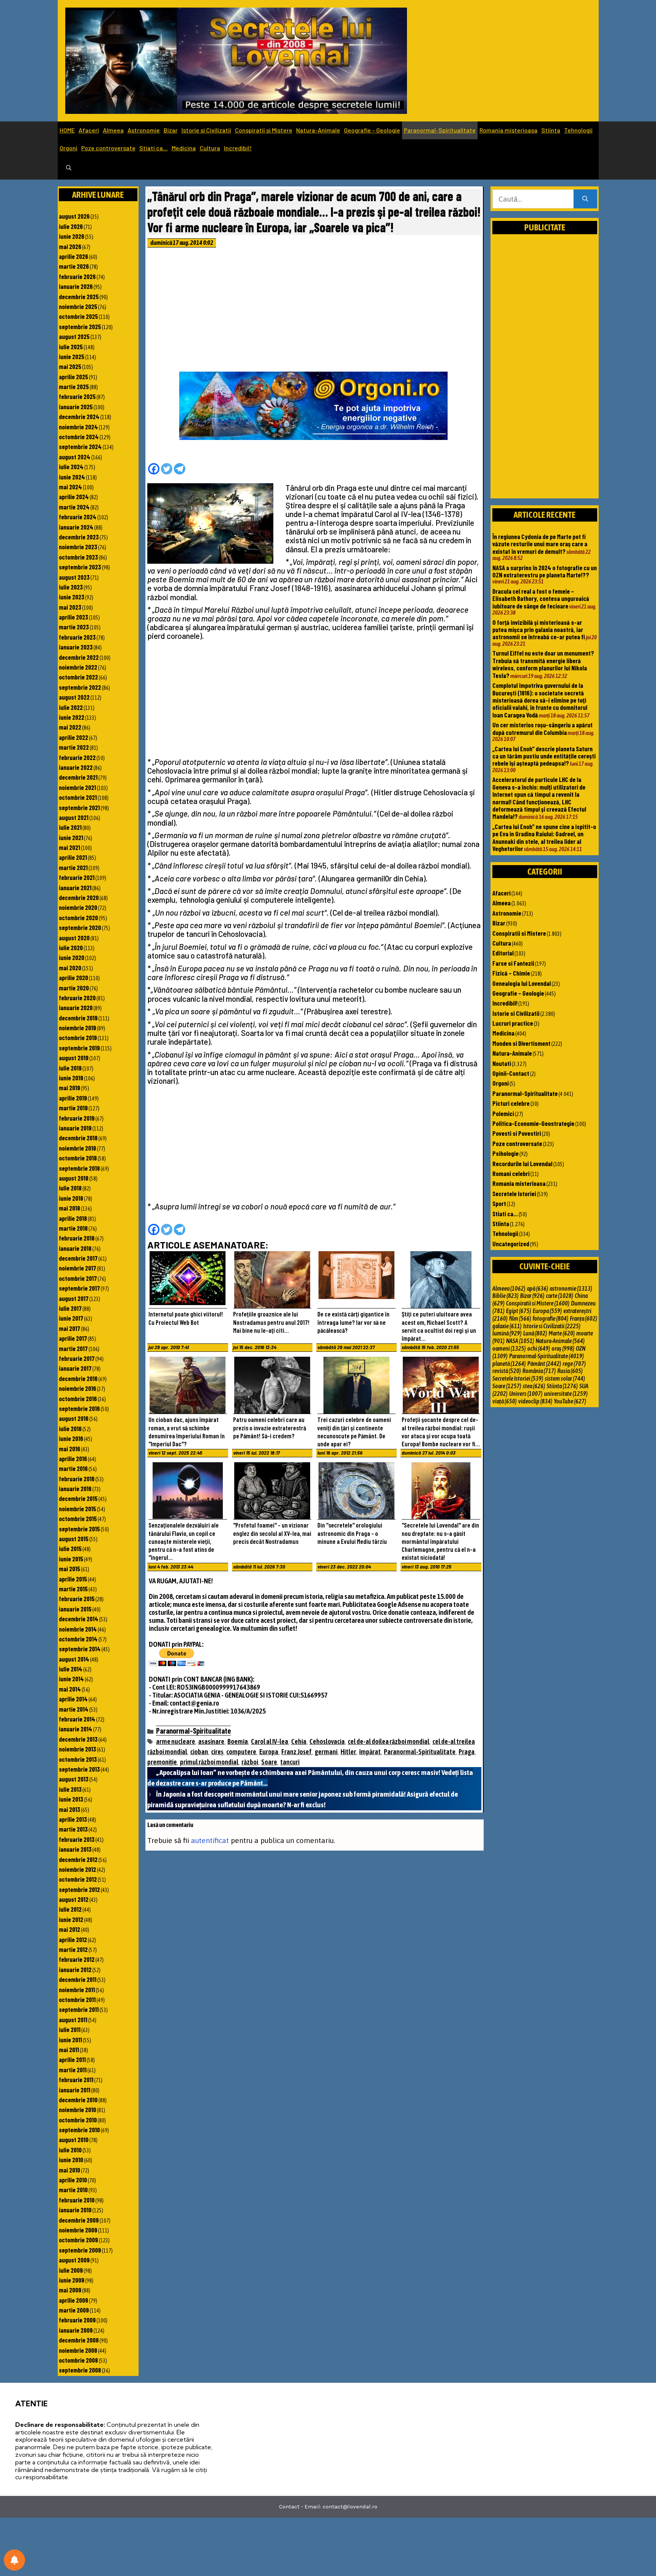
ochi (539, 1348)
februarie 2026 (77, 276)
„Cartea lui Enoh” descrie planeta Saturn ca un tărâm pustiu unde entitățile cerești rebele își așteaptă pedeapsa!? (544, 756)
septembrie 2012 (79, 1889)
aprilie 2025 (73, 377)
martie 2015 (73, 1589)
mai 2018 (69, 1208)
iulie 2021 (70, 827)
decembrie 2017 (78, 1258)
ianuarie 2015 (75, 1609)
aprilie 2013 (73, 1819)
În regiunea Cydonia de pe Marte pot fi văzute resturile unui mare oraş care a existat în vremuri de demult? (540, 544)
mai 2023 (70, 607)
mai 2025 (70, 366)
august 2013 (74, 1779)
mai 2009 (70, 2290)
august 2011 (73, 2019)
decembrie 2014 (79, 1619)
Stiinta (551, 130)
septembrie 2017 (79, 1288)
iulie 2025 (71, 347)
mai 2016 (69, 1449)
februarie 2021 (77, 877)
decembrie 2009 (79, 2220)
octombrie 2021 (78, 797)
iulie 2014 (71, 1669)
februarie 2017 (77, 1358)
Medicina (184, 148)
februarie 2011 (76, 2079)
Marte (562, 1333)
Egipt (519, 1311)
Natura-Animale (318, 130)
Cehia (299, 1741)
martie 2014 (74, 1709)
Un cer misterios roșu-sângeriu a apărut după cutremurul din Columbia (542, 728)
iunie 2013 (71, 1799)
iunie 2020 (72, 957)
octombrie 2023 (78, 557)
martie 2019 (73, 1108)
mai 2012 (69, 1929)
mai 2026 (70, 246)
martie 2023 (74, 627)
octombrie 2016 (78, 1398)
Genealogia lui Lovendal (522, 983)
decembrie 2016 (78, 1378)
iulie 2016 (70, 1428)
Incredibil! (238, 148)
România (539, 1371)
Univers (526, 1394)
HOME (67, 130)
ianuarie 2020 (76, 1007)
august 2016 (74, 1418)
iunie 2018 (71, 1198)
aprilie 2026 (73, 256)
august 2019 (74, 1058)
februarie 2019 (77, 1118)
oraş (563, 1348)
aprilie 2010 (73, 2180)
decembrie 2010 (78, 2100)
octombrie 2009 (78, 2240)
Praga (467, 1752)
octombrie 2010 (78, 2120)
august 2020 (74, 938)
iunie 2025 (72, 356)
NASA (520, 1341)
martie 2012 (73, 1949)
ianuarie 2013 (75, 1849)
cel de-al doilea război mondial (389, 1741)
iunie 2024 (72, 477)
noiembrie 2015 (77, 1509)
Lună (535, 1333)
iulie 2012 (70, 1909)
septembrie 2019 (79, 1048)
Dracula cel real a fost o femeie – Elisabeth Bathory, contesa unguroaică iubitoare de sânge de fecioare (541, 598)
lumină (507, 1333)
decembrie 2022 (79, 657)
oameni (509, 1348)
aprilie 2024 (74, 497)
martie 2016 (73, 1468)
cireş (217, 1752)
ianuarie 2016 (75, 1488)
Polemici (503, 1113)
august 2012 (74, 1899)
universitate (566, 1394)
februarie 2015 (77, 1599)
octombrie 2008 (78, 2360)
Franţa (583, 1318)
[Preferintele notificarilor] (14, 2560)
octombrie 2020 (78, 918)
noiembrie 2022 (78, 667)
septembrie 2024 (80, 446)
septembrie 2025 (80, 326)
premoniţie (162, 1762)
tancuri (290, 1762)
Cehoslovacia (327, 1741)
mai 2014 (70, 1689)
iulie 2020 (71, 947)
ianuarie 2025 (76, 407)
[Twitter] (167, 469)
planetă (509, 1364)
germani (326, 1752)
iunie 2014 (71, 1679)
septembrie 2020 (80, 927)
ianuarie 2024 (76, 527)
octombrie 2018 (78, 1158)
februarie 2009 (77, 2320)
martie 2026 (74, 266)
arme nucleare (176, 1741)
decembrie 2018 (78, 1138)
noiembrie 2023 (78, 547)
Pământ (544, 1364)
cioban (199, 1752)
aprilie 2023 (73, 617)
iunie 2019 (71, 1078)
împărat (370, 1752)
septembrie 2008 (80, 2370)
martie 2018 (73, 1228)
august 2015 (74, 1539)
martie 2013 (73, 1829)
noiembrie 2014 (78, 1629)
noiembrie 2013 (77, 1749)
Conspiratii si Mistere (264, 130)
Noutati (502, 1063)
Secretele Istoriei (514, 1193)
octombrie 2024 (79, 437)
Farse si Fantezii (513, 963)
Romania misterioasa (509, 130)
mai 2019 (69, 1088)
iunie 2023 (72, 597)
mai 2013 (69, 1809)
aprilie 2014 (73, 1699)
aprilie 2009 (73, 2300)
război (250, 1762)
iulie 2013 (70, 1789)
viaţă (505, 1401)
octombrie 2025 (78, 316)
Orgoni (69, 148)
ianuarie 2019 (75, 1128)
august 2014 (74, 1659)
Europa (269, 1752)
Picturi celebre (511, 1103)
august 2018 (74, 1178)
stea (534, 1386)
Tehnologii (578, 130)
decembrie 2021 (78, 777)
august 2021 (74, 817)
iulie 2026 (71, 226)
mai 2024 (70, 487)
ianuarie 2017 (75, 1368)
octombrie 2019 (78, 1037)
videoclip (535, 1401)
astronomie (571, 1288)
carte (560, 1296)
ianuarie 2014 (76, 1729)
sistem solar (565, 1378)
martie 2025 (74, 386)
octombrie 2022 (78, 677)
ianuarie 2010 (75, 2210)
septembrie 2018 (79, 1168)
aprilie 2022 (73, 737)
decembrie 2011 (78, 1979)
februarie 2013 (77, 1839)
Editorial (503, 953)
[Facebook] (154, 469)
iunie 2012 (71, 1919)
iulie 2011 (70, 2029)
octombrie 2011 (77, 1999)
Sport (499, 1203)
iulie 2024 (71, 467)
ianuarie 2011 (75, 2090)
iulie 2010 (70, 2150)
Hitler (348, 1752)
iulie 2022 (71, 707)
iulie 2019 (70, 1068)
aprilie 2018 (73, 1218)
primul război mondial (209, 1762)
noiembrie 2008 (78, 2350)
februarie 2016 (77, 1479)
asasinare (211, 1741)
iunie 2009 (72, 2280)
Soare (269, 1762)
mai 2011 (69, 2049)
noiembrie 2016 (77, 1388)
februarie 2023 (77, 637)
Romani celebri (511, 1173)
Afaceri (89, 130)
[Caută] (585, 199)
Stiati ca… (154, 148)
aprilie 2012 (73, 1939)
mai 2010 (69, 2170)
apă (538, 1288)
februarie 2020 (77, 998)
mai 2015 (69, 1569)
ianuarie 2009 (76, 2330)
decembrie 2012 (78, 1859)
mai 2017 (69, 1328)
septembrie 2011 (79, 2009)
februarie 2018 (77, 1238)
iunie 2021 (71, 837)
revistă (507, 1371)
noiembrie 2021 (77, 787)
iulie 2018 (70, 1188)
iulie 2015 (70, 1548)
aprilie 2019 (73, 1098)
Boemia (238, 1741)
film (520, 1318)
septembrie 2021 (79, 807)
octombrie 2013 (78, 1759)
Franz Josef (296, 1752)
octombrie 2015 (78, 1518)
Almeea (113, 130)
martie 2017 (73, 1348)
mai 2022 (70, 727)
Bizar (171, 130)
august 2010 (74, 2139)
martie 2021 (73, 867)
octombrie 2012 (78, 1879)
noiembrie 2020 (78, 907)
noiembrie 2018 (77, 1148)
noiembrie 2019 (77, 1028)
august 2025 (74, 336)
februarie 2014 (77, 1719)
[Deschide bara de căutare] (69, 168)
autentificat (210, 1840)
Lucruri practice (513, 1023)
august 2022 (74, 697)
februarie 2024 (78, 517)
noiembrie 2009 (78, 2230)
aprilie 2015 (73, 1579)
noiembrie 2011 (77, 1990)
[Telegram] (180, 469)
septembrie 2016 (79, 1408)
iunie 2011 (70, 2040)
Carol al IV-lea (270, 1741)
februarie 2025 (77, 396)
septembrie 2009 (80, 2250)
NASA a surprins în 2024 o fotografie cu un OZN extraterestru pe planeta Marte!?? (545, 571)
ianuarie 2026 (76, 286)
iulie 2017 (70, 1308)
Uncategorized (511, 1244)
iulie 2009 (71, 2270)
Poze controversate (108, 148)
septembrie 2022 (80, 687)
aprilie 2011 (72, 2059)
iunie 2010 (71, 2160)
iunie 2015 (71, 1559)
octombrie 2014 (78, 1639)
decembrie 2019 (78, 1018)
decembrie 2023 (79, 537)
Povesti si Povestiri (517, 1133)
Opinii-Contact (511, 1073)
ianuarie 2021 (75, 888)
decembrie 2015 (78, 1498)
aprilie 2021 (73, 857)
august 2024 (75, 457)
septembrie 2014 (80, 1649)
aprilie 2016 (73, 1458)
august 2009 (74, 2260)
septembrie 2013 (79, 1769)
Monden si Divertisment (521, 1043)
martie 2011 (73, 2070)
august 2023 (74, 577)
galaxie (507, 1326)
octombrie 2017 (78, 1278)
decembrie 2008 (79, 2340)
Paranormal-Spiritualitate (440, 130)
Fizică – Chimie (511, 973)
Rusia (570, 1371)
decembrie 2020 (79, 897)
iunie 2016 (71, 1438)
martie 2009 (74, 2310)
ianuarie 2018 (75, 1248)
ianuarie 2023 (76, 647)
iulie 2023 (71, 587)
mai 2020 (70, 968)
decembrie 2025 (79, 296)
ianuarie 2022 (76, 767)
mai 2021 (69, 847)
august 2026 (74, 216)
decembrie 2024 (79, 416)
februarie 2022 (77, 757)
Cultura (210, 148)
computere (241, 1752)
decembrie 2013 (78, 1739)
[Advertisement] (314, 312)
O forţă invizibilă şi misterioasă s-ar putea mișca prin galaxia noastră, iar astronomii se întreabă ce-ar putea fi (539, 630)
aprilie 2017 (73, 1338)
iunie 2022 (72, 717)
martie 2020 (74, 988)
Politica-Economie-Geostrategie (533, 1123)
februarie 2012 (77, 1959)
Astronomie (144, 130)
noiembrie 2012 (77, 1869)
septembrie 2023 (80, 567)
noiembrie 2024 (78, 427)
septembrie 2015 (79, 1529)
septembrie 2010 (79, 2130)
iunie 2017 (71, 1318)
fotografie (550, 1318)
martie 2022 (74, 747)
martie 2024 (74, 507)
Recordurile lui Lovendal (522, 1163)
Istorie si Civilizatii (206, 130)
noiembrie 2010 (77, 2109)
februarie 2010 (77, 2200)
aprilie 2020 (73, 977)
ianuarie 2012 (75, 1969)
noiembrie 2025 (78, 306)
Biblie (505, 1296)
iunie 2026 (72, 236)
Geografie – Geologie (372, 130)
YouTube (570, 1401)
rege (574, 1364)
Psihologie (505, 1153)
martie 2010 (73, 2190)
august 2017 (74, 1298)
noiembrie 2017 (77, 1268)
